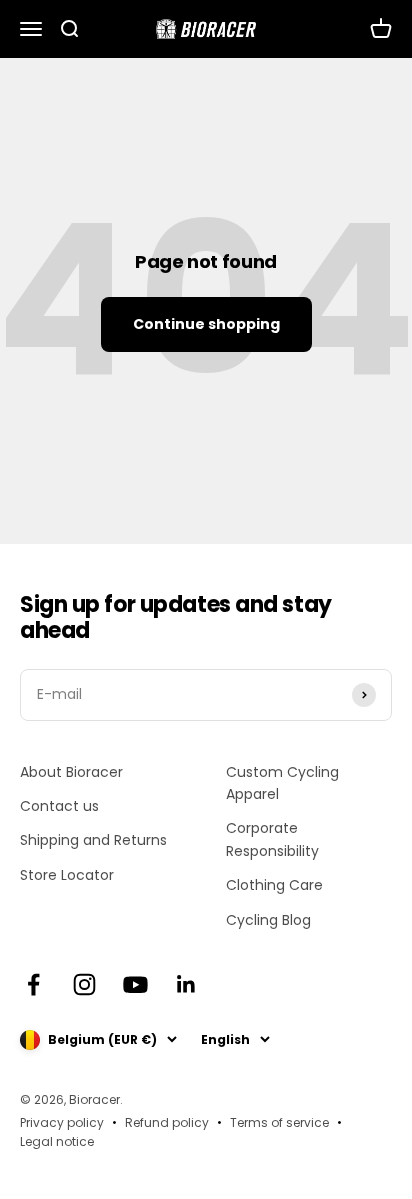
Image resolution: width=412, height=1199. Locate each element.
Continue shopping (206, 324)
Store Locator (67, 875)
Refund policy (167, 1122)
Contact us (59, 806)
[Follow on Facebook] (33, 984)
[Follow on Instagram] (84, 984)
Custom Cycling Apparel (282, 783)
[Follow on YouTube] (135, 984)
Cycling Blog (268, 920)
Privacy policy (62, 1122)
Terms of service (279, 1122)
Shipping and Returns (93, 840)
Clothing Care (274, 885)
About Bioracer (71, 772)
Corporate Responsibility (272, 839)
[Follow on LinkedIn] (186, 984)
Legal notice (57, 1141)
